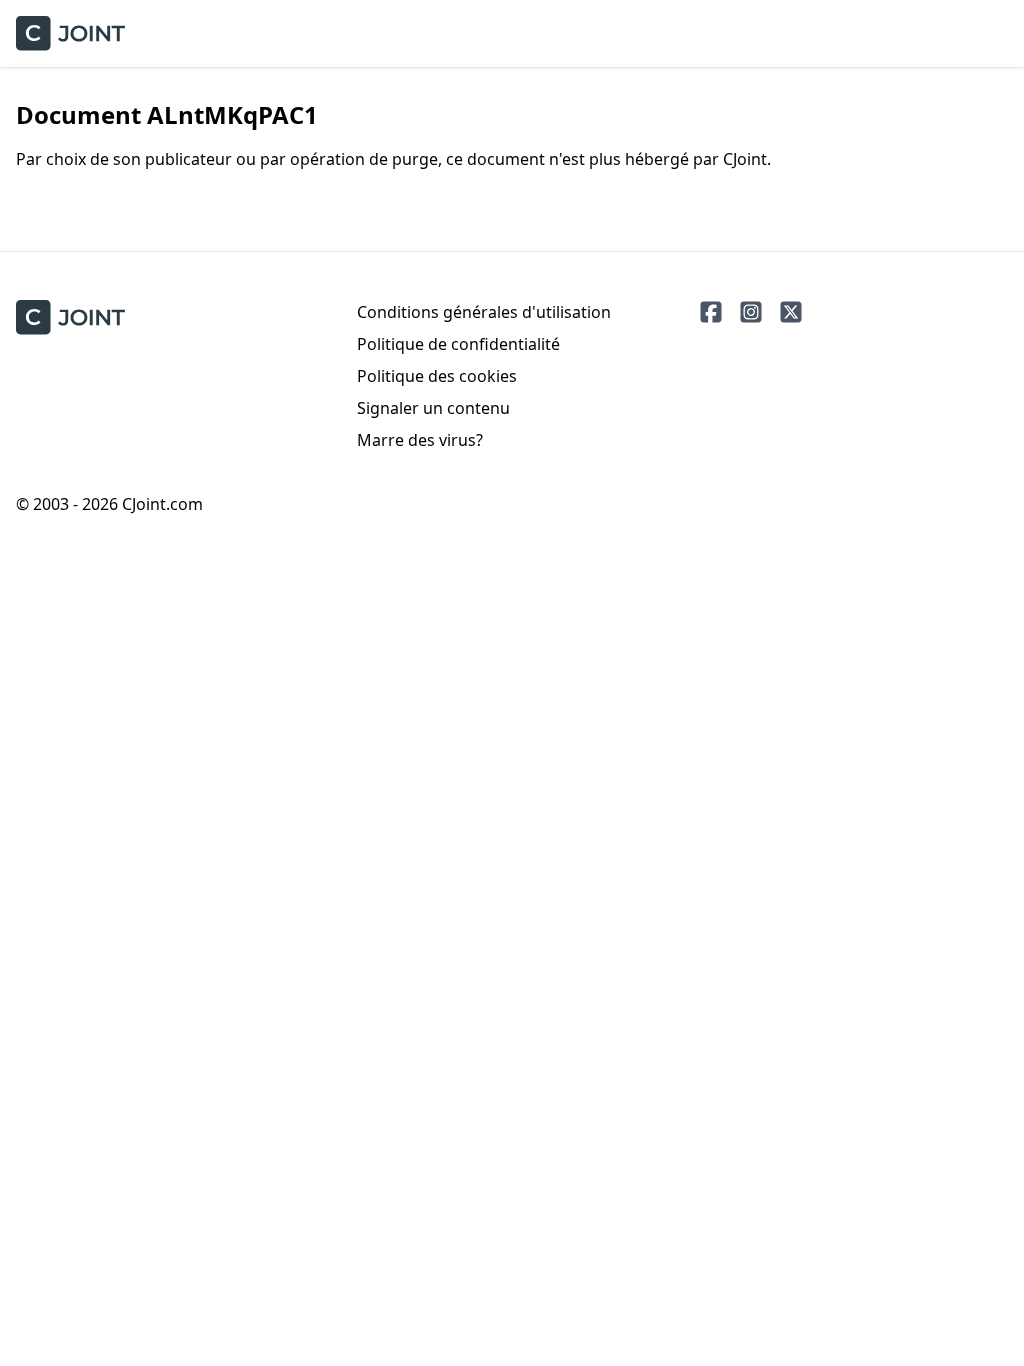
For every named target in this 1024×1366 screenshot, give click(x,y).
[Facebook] (711, 312)
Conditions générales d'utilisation (484, 312)
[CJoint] (70, 317)
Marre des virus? (420, 440)
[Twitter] (791, 312)
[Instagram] (751, 312)
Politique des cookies (437, 376)
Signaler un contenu (433, 408)
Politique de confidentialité (458, 344)
